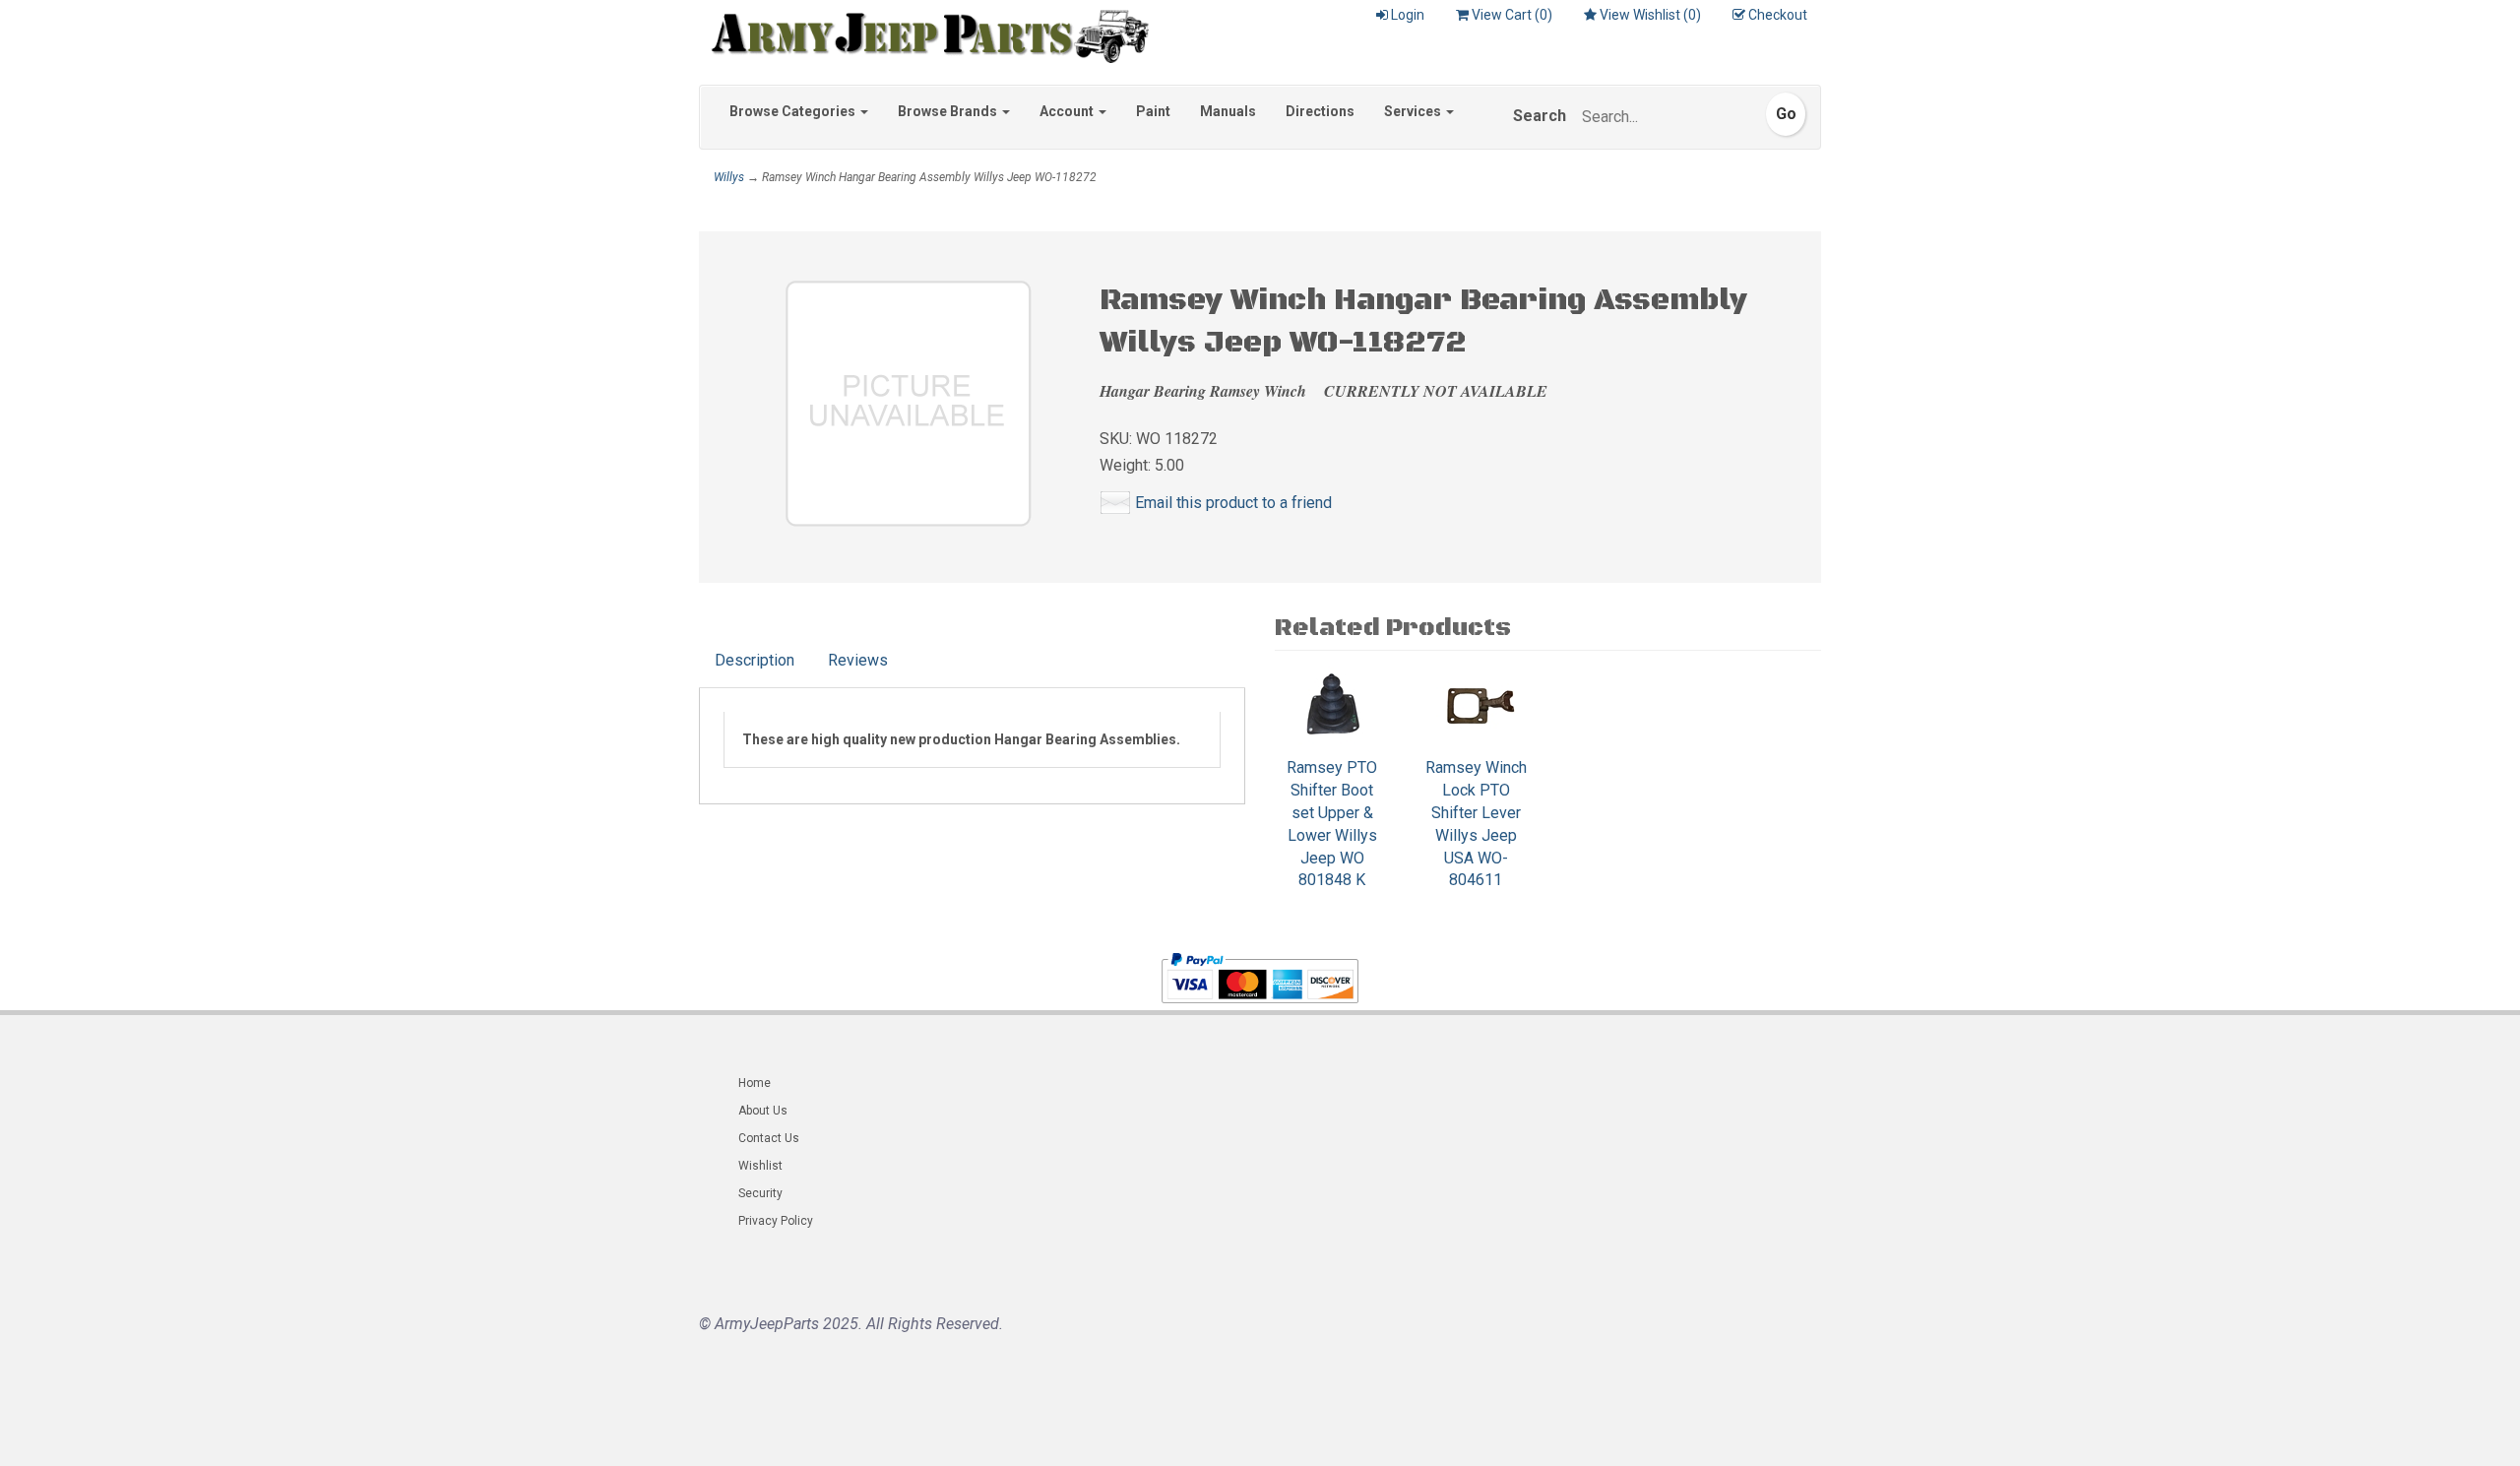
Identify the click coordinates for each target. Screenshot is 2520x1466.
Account (1068, 111)
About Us (763, 1111)
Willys (729, 177)
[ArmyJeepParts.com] (924, 32)
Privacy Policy (776, 1221)
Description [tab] (755, 660)
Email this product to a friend (1233, 503)
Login (1408, 15)
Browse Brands (949, 111)
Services (1414, 111)
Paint (1153, 111)
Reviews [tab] (858, 660)
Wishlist (760, 1166)
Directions (1320, 111)
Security (760, 1193)
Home (755, 1083)
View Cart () (1512, 15)
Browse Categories (794, 111)
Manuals (1228, 111)
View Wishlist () (1650, 15)
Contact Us (769, 1138)
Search (1540, 116)
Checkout (1778, 15)
